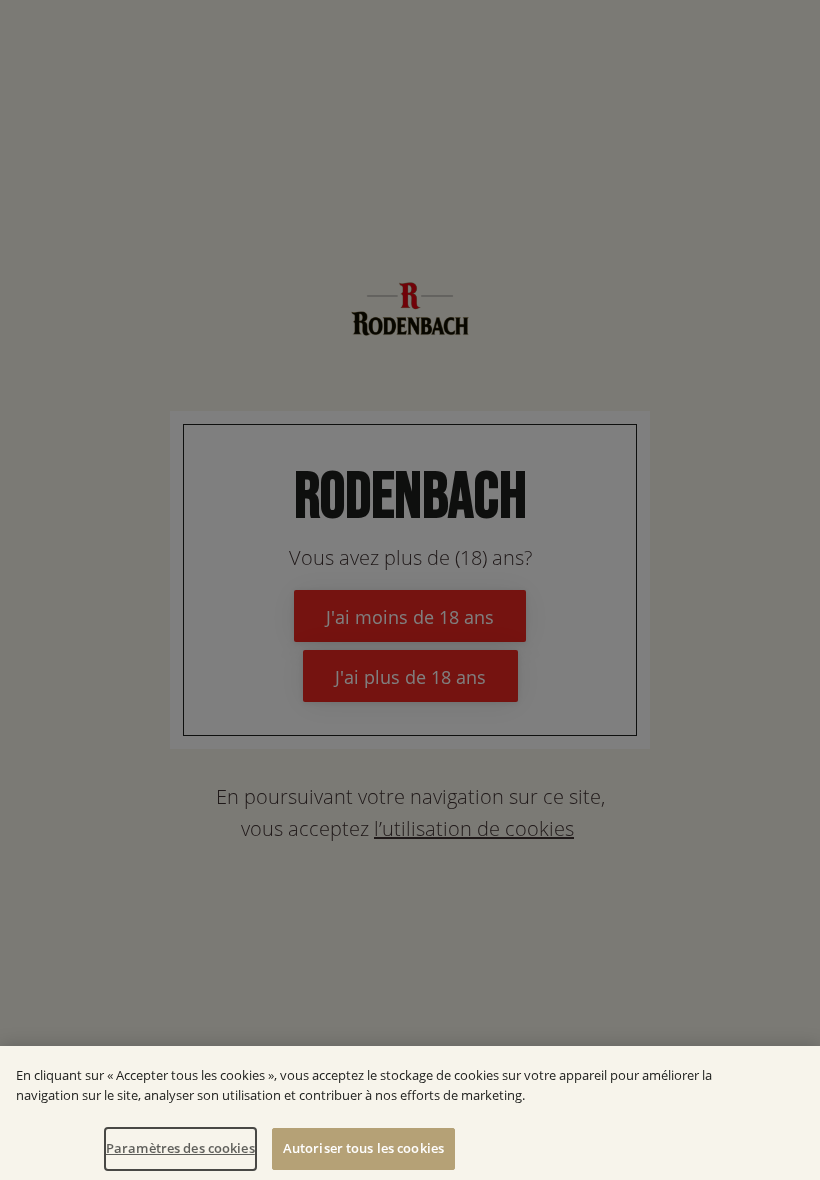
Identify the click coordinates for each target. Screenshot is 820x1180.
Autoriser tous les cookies (363, 1148)
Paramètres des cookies (180, 1148)
